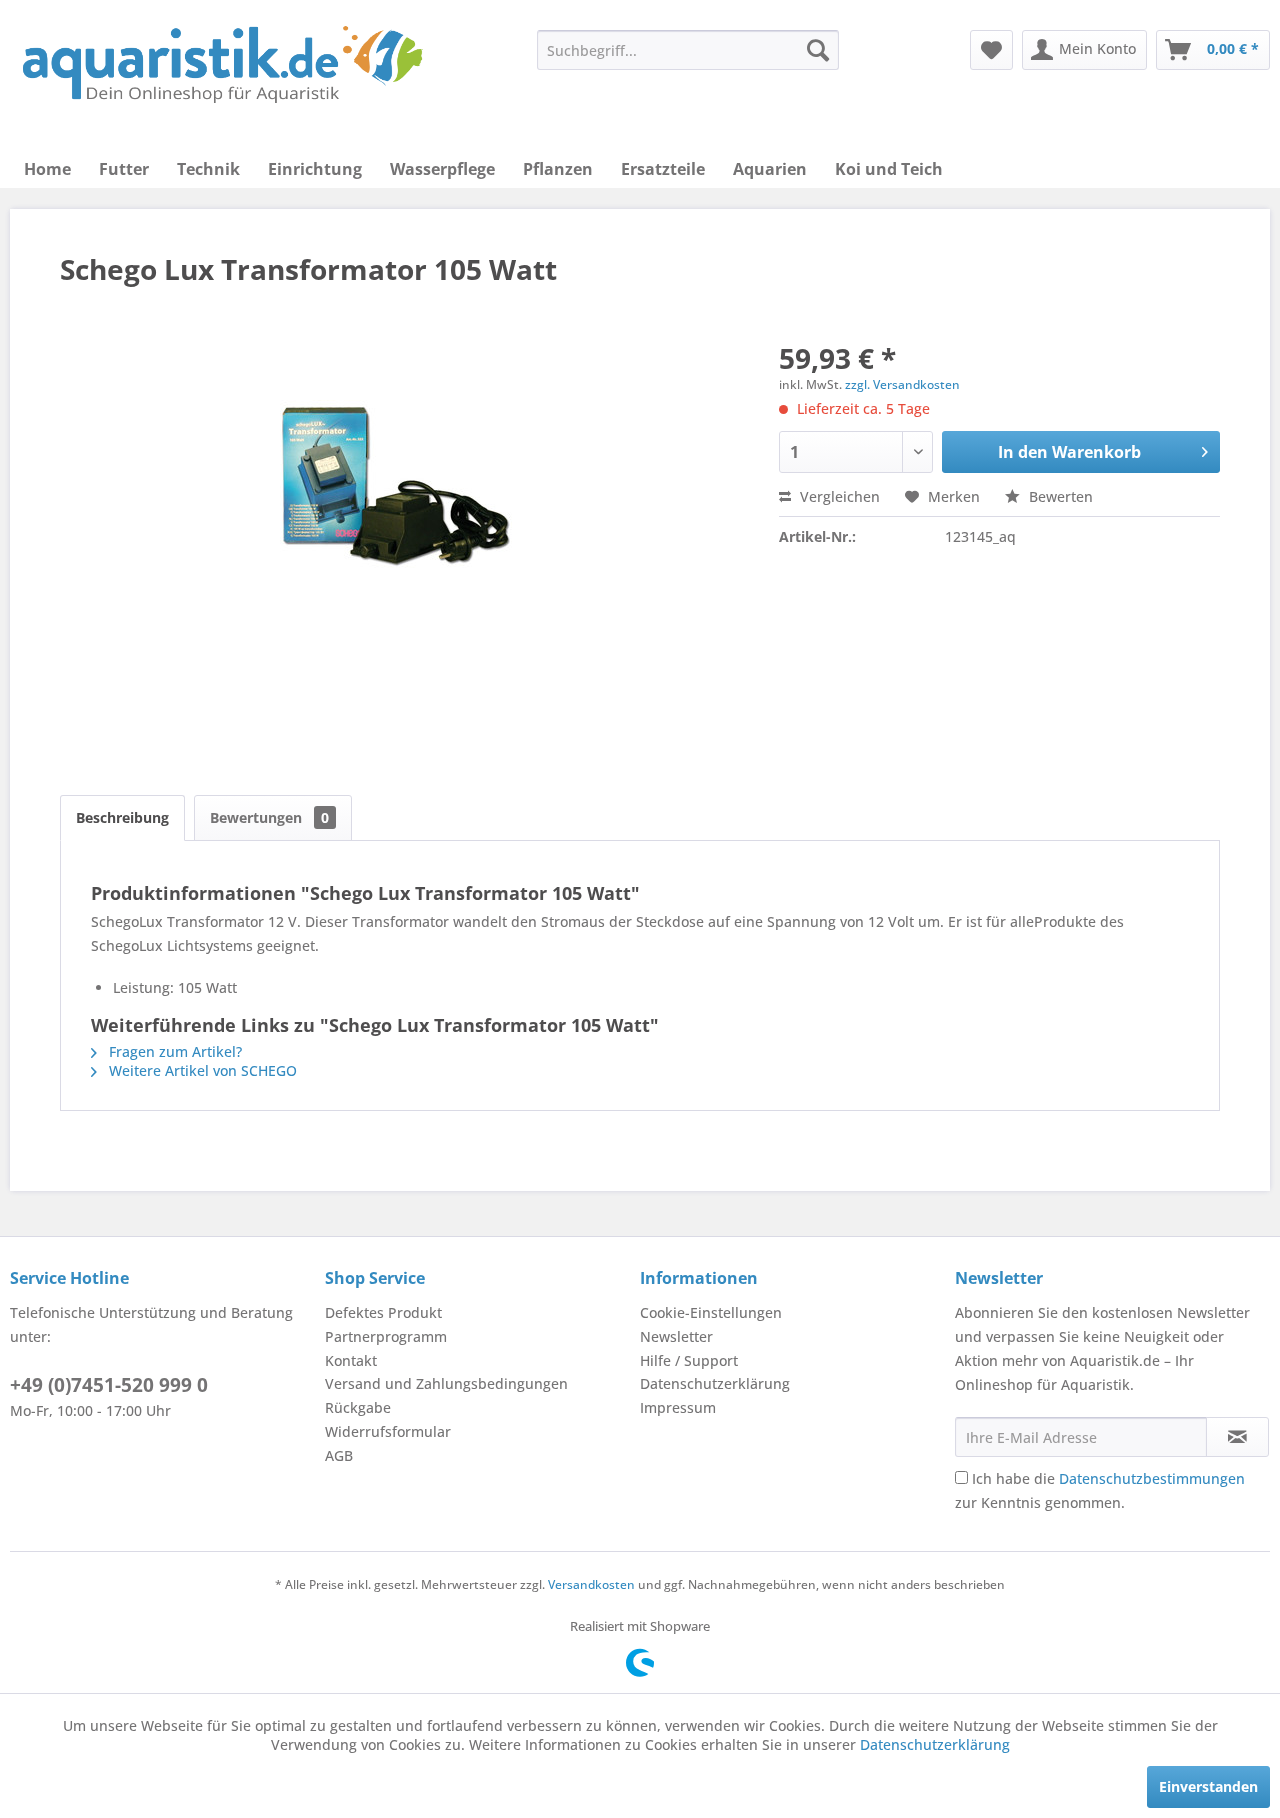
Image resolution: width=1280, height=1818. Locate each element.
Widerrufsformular (388, 1431)
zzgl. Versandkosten (902, 384)
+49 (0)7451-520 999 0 (109, 1385)
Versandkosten (591, 1584)
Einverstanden (1208, 1786)
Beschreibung (122, 817)
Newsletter (676, 1336)
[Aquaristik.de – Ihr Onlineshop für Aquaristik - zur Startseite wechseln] (222, 65)
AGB (339, 1455)
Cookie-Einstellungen (711, 1312)
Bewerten (1059, 496)
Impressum (678, 1407)
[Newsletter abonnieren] (1237, 1437)
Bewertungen (269, 817)
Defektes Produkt (383, 1312)
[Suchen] (818, 50)
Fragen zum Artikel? (173, 1051)
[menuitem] (688, 50)
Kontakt (351, 1360)
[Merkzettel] (991, 50)
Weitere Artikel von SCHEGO (201, 1070)
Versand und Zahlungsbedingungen (446, 1383)
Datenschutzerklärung (715, 1383)
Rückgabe (358, 1407)
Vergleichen (838, 496)
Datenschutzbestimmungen (1152, 1478)
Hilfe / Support (689, 1360)
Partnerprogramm (386, 1336)
